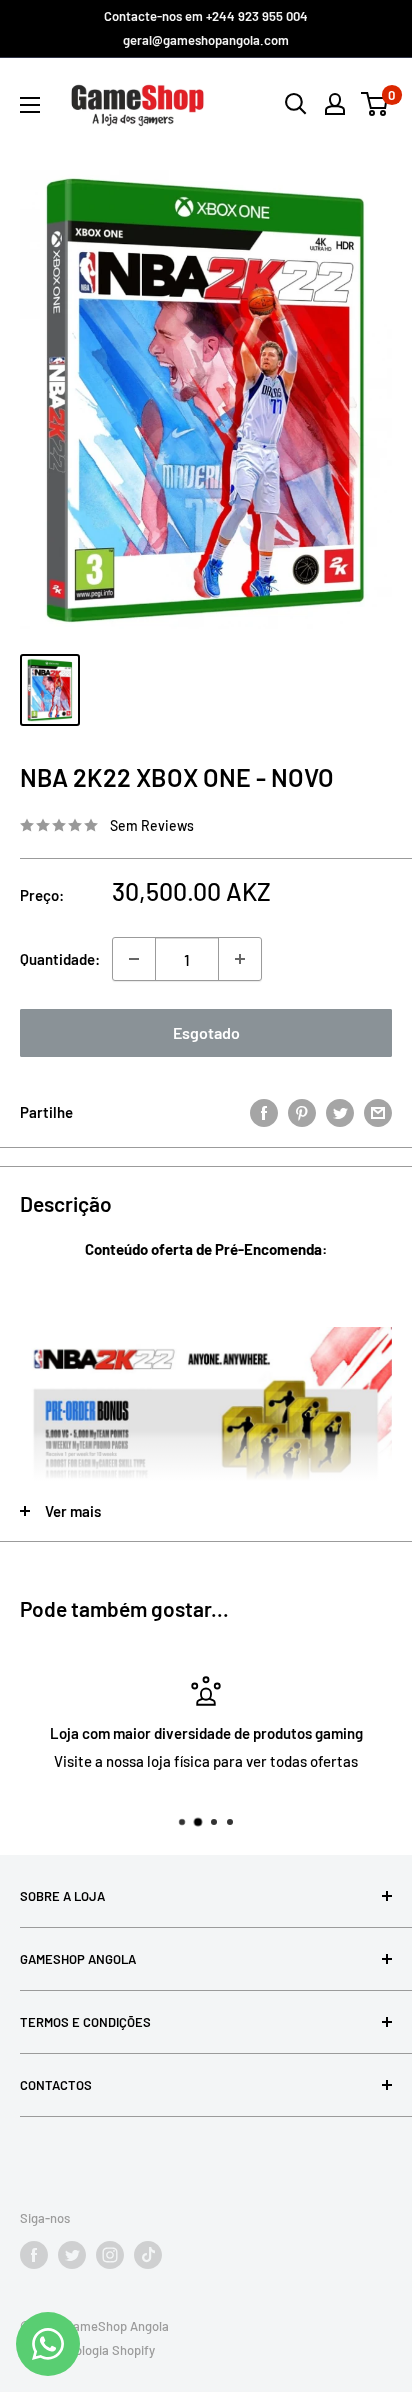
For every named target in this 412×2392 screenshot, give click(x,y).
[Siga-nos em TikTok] (148, 2255)
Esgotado (206, 1032)
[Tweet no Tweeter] (340, 1112)
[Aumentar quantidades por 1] (240, 959)
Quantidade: (60, 959)
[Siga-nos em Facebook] (34, 2255)
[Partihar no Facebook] (264, 1112)
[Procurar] (296, 104)
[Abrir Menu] (30, 105)
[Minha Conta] (335, 104)
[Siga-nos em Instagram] (110, 2255)
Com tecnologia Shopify (87, 2350)
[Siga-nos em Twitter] (72, 2255)
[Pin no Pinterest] (302, 1112)
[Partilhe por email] (378, 1112)
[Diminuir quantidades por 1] (134, 959)
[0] (375, 104)
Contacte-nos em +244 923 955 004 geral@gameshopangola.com (206, 28)
